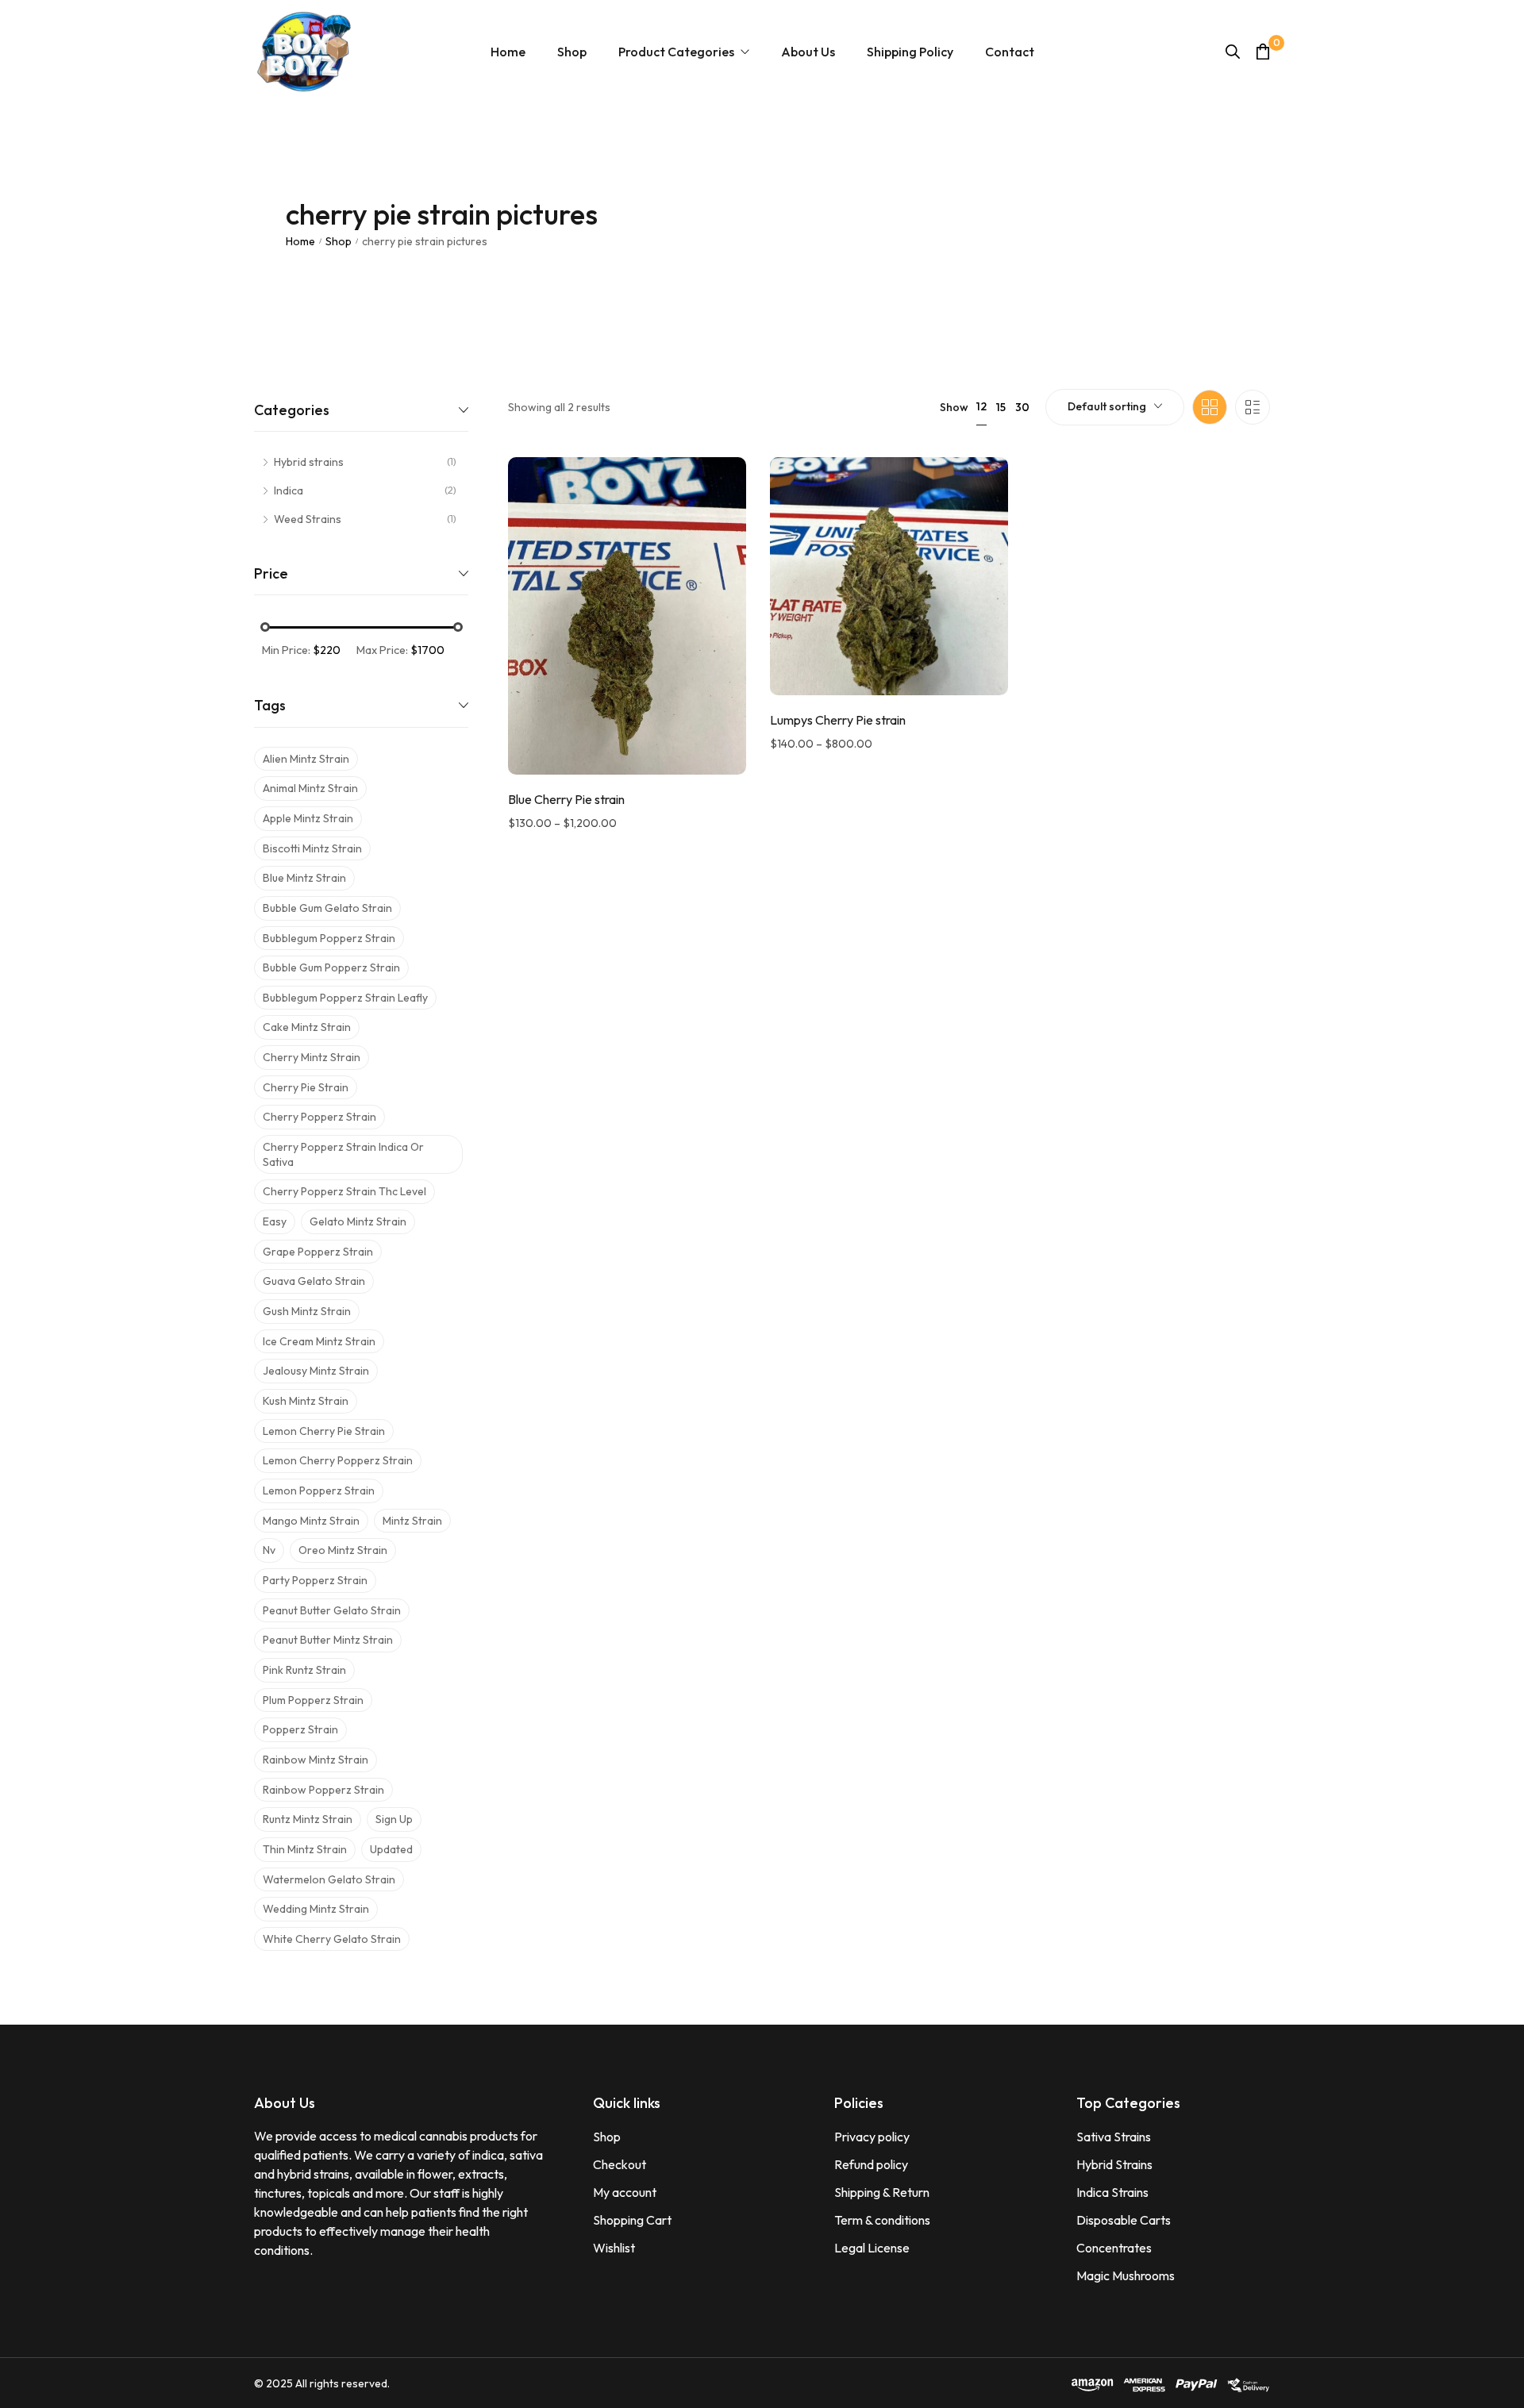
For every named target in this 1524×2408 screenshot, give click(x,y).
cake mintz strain (307, 1027)
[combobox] (1115, 407)
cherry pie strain (306, 1087)
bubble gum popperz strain (331, 967)
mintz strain (412, 1521)
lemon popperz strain (319, 1491)
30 (1022, 407)
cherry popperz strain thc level (344, 1191)
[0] (1263, 51)
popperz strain (300, 1729)
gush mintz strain (307, 1311)
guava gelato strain (314, 1281)
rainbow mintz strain (316, 1760)
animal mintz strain (310, 788)
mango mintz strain (311, 1521)
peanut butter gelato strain (332, 1610)
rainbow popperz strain (323, 1790)
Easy (275, 1221)
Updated (391, 1849)
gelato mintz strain (358, 1221)
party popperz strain (315, 1580)
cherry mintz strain (312, 1057)
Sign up (394, 1819)
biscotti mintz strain (312, 848)
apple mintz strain (308, 818)
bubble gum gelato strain (327, 908)
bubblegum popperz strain (329, 938)
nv (269, 1550)
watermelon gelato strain (329, 1879)
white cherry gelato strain (332, 1939)
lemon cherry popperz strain (338, 1460)
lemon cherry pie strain (324, 1431)
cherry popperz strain (319, 1117)
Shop (339, 241)
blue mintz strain (304, 878)
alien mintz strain (306, 759)
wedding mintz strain (316, 1909)
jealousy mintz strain (316, 1371)
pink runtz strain (304, 1670)
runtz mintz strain (308, 1819)
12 (981, 406)
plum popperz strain (313, 1700)
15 (1001, 407)
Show (954, 407)
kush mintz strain (306, 1401)
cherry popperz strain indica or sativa (343, 1154)
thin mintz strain (305, 1849)
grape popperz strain (318, 1252)
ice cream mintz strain (319, 1341)
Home (300, 241)
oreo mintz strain (343, 1550)
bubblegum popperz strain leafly (345, 998)
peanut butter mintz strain (328, 1640)
